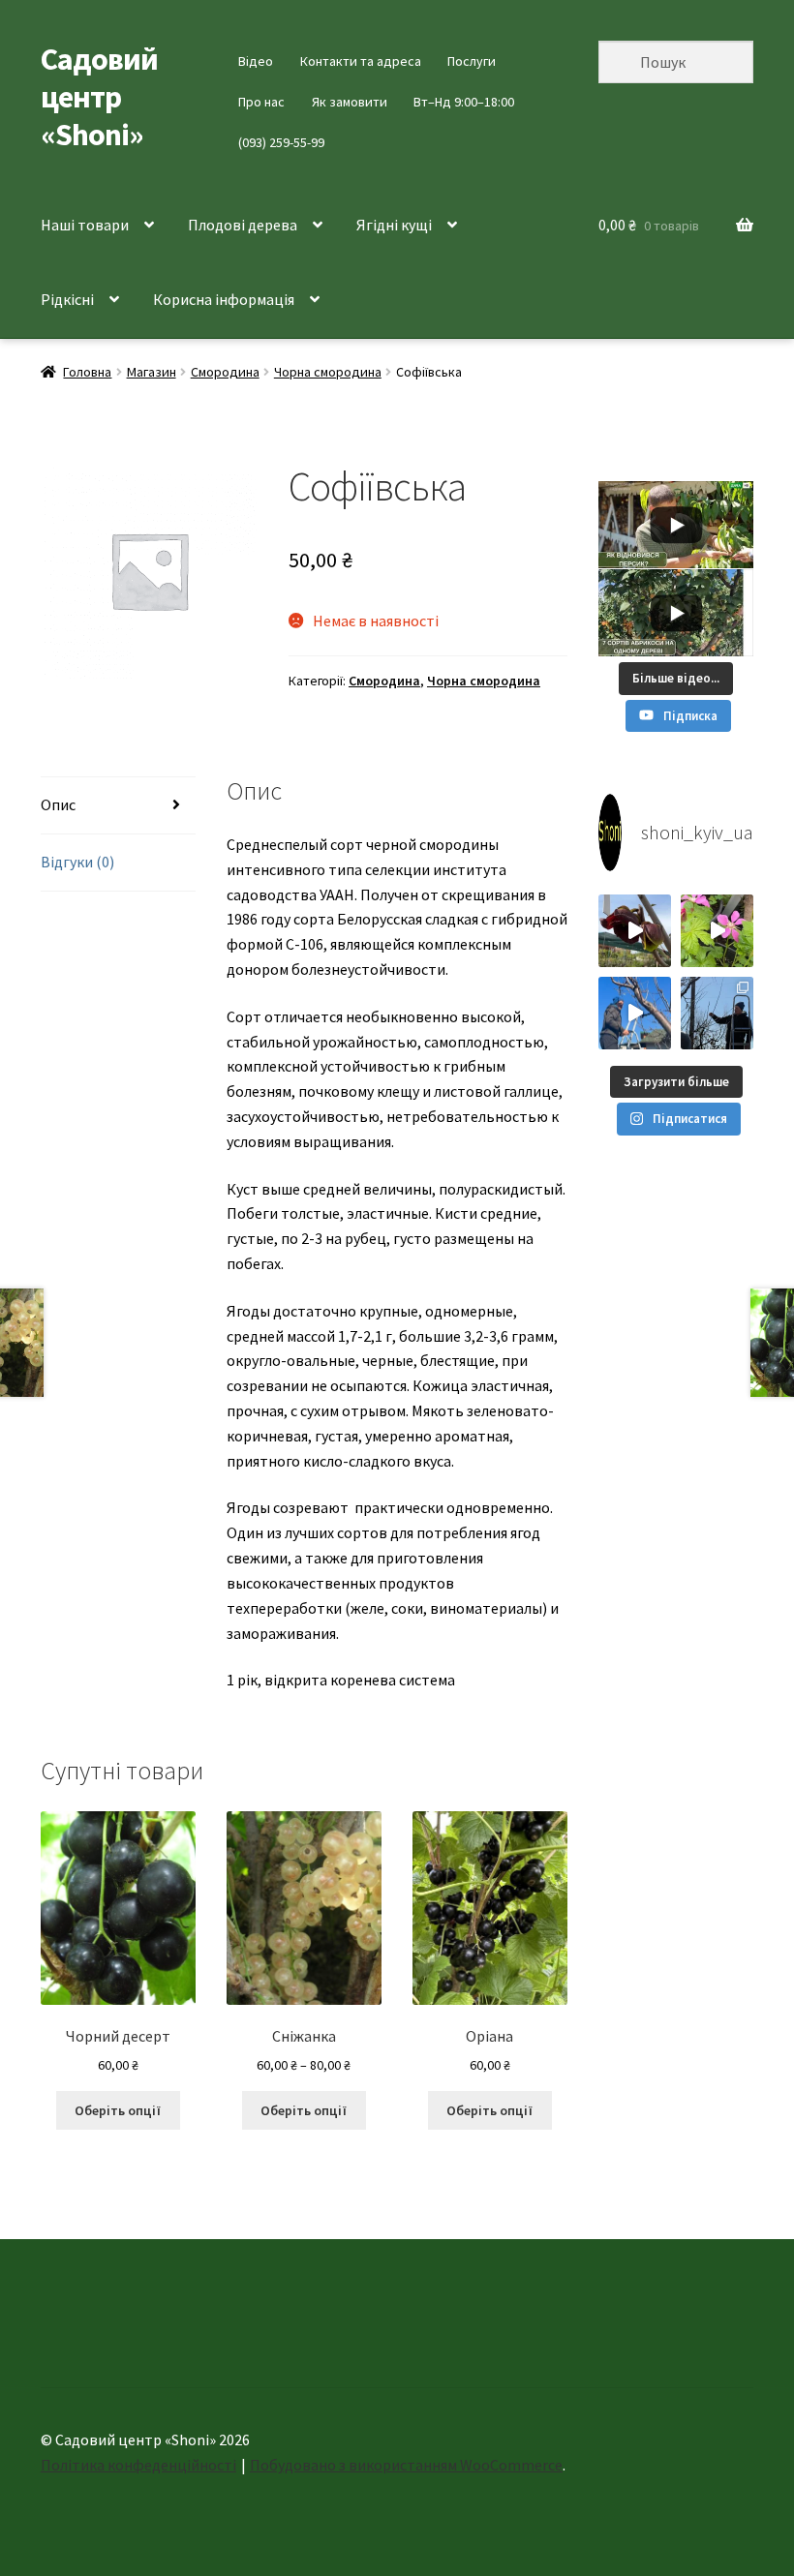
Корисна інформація (224, 299)
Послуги (472, 61)
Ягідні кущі (394, 225)
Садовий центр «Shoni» (99, 97)
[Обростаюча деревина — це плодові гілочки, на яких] (635, 1013)
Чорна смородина (328, 372)
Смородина (225, 372)
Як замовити (350, 102)
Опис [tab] (58, 804)
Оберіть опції (118, 2110)
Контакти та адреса (361, 61)
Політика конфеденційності (138, 2465)
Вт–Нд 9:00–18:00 (464, 102)
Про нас (261, 102)
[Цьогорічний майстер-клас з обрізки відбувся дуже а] (717, 1013)
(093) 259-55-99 (281, 142)
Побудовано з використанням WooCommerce (406, 2465)
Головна (87, 372)
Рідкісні (67, 299)
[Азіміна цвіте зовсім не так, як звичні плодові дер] (635, 931)
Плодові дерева (243, 225)
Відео (256, 61)
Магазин (152, 372)
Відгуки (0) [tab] (77, 862)
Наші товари (85, 225)
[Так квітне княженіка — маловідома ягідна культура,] (717, 931)
